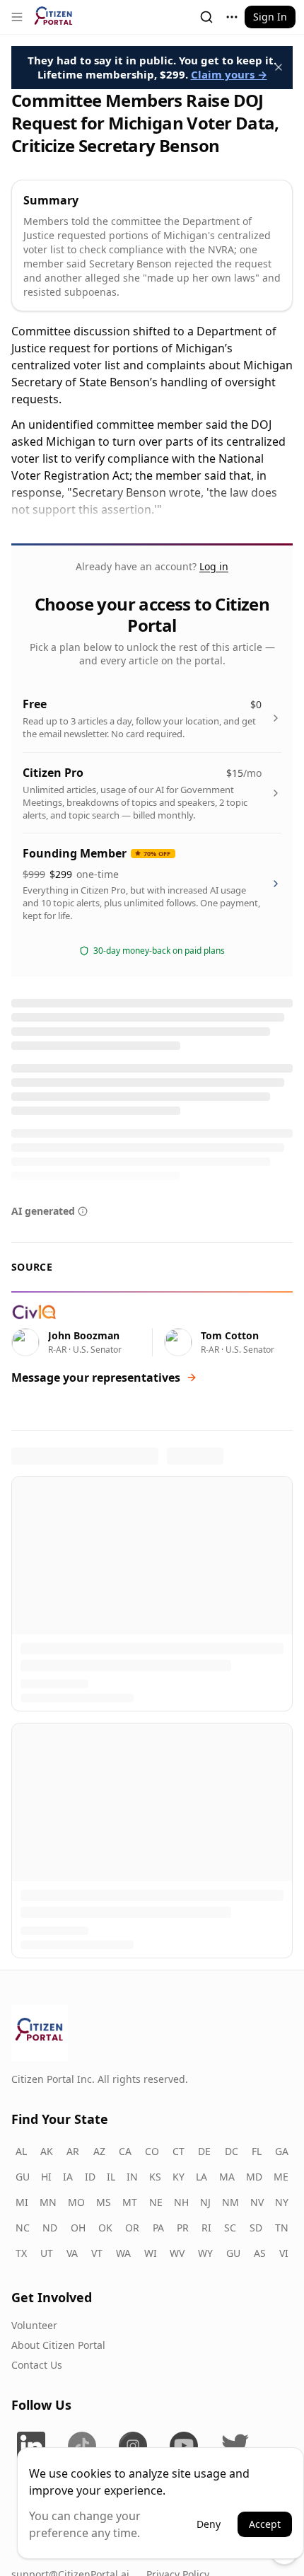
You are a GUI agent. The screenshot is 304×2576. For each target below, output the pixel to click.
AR (73, 2150)
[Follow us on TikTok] (82, 2444)
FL (257, 2150)
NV (257, 2201)
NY (282, 2201)
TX (21, 2252)
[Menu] (17, 17)
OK (105, 2226)
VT (97, 2252)
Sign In (270, 17)
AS (260, 2252)
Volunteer (34, 2324)
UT (47, 2252)
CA (125, 2150)
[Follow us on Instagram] (133, 2444)
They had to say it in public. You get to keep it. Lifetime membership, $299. (152, 67)
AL (21, 2150)
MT (130, 2201)
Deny (209, 2524)
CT (179, 2150)
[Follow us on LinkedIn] (31, 2444)
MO (76, 2201)
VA (72, 2252)
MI (22, 2201)
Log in (214, 566)
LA (201, 2175)
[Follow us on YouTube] (184, 2444)
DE (204, 2150)
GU (23, 2175)
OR (132, 2226)
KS (155, 2175)
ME (281, 2175)
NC (23, 2226)
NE (156, 2201)
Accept (265, 2524)
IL (111, 2175)
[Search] (206, 17)
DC (232, 2150)
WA (123, 2252)
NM (230, 2201)
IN (132, 2175)
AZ (99, 2150)
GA (282, 2150)
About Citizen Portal (58, 2344)
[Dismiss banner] (279, 67)
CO (152, 2150)
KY (179, 2175)
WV (177, 2252)
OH (78, 2226)
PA (158, 2226)
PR (183, 2226)
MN (48, 2201)
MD (254, 2175)
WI (151, 2252)
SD (256, 2226)
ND (50, 2226)
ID (90, 2175)
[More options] (232, 17)
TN (282, 2226)
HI (46, 2175)
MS (104, 2201)
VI (284, 2252)
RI (206, 2226)
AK (47, 2150)
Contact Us (37, 2363)
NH (181, 2201)
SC (230, 2226)
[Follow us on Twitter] (235, 2444)
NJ (205, 2201)
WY (205, 2252)
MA (227, 2175)
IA (68, 2175)
